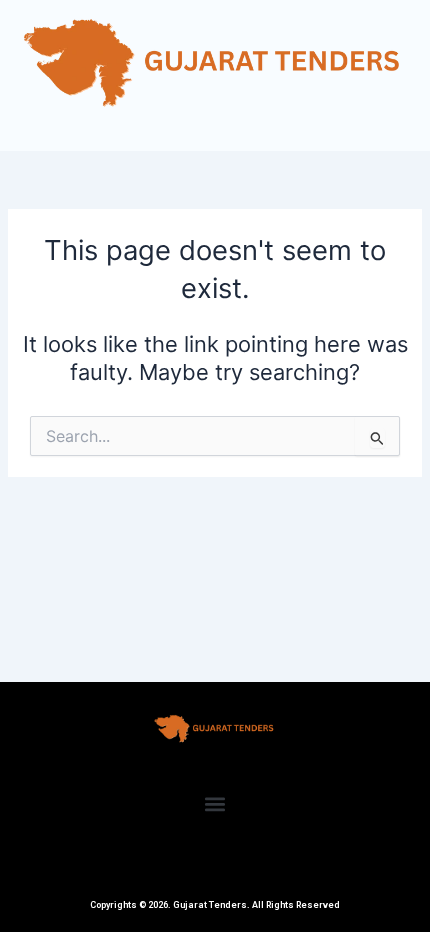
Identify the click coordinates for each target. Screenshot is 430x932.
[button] (215, 803)
